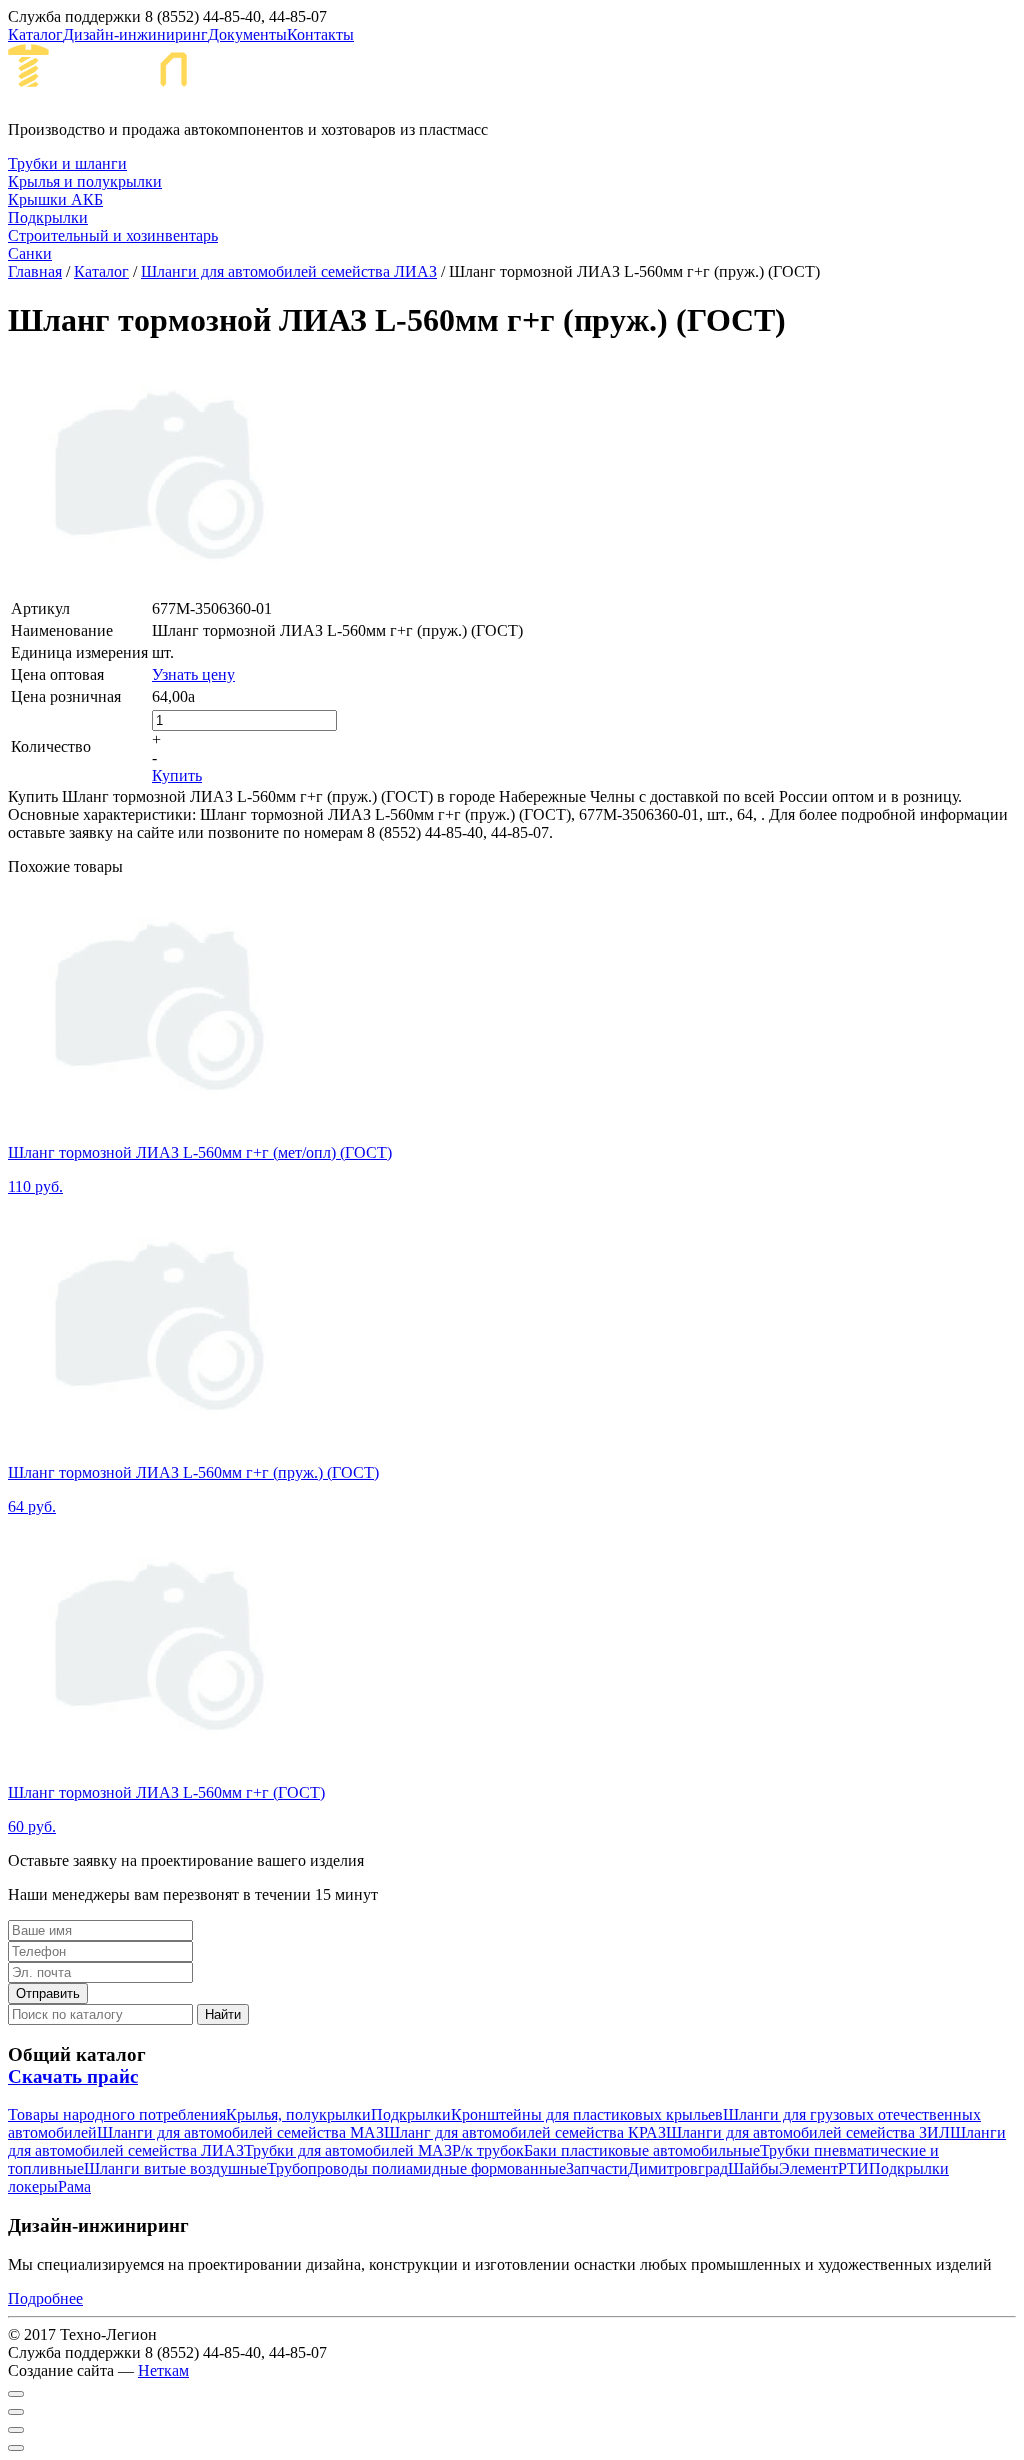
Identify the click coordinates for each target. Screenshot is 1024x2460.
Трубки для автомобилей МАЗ (348, 2150)
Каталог (35, 34)
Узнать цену (193, 674)
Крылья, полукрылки (298, 2114)
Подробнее (45, 2298)
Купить (177, 775)
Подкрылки (411, 2114)
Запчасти (597, 2168)
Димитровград (678, 2168)
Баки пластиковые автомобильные (642, 2150)
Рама (74, 2186)
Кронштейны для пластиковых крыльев (587, 2114)
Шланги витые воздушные (175, 2168)
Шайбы (753, 2168)
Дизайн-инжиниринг (135, 34)
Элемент (808, 2168)
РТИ (853, 2168)
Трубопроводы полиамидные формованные (416, 2168)
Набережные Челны (398, 81)
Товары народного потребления (117, 2114)
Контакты (320, 34)
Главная (35, 271)
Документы (247, 34)
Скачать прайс (73, 2076)
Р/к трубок (488, 2150)
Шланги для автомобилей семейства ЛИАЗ (289, 271)
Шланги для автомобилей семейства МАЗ (240, 2132)
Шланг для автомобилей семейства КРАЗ (525, 2132)
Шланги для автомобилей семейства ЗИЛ (808, 2132)
